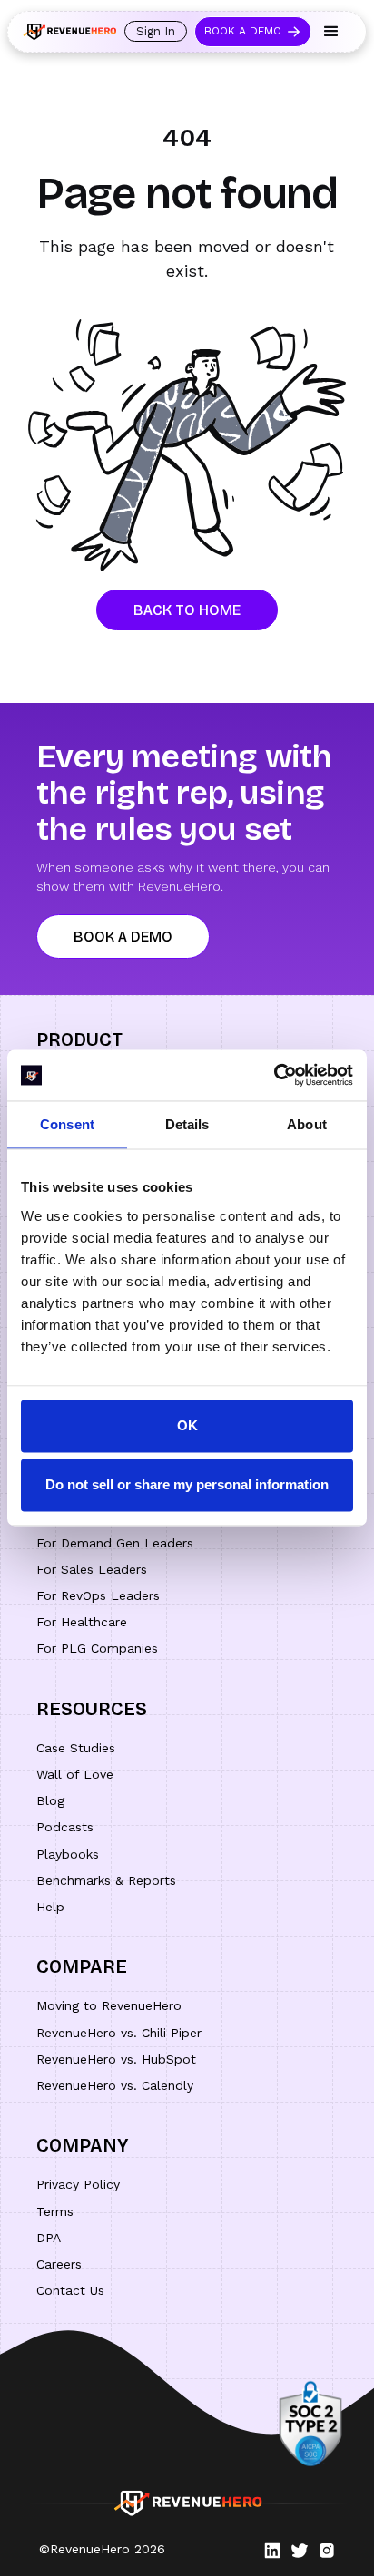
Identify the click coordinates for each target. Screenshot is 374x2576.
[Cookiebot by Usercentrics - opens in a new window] (274, 1075)
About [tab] (307, 1124)
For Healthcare (82, 1622)
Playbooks (68, 1854)
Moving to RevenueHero (109, 2005)
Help (50, 1907)
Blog (50, 1800)
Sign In (156, 31)
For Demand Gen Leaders (115, 1543)
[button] (331, 32)
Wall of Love (75, 1774)
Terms (55, 2211)
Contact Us (70, 2290)
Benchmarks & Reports (106, 1880)
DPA (49, 2238)
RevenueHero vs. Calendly (115, 2085)
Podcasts (65, 1827)
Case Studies (76, 1748)
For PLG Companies (97, 1648)
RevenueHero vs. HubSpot (116, 2059)
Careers (59, 2264)
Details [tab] (187, 1124)
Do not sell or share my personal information (187, 1485)
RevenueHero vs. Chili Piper (119, 2033)
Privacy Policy (78, 2184)
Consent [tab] (67, 1124)
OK (187, 1425)
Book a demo (123, 937)
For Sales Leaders (92, 1569)
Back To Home (187, 610)
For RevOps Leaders (98, 1595)
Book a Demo (243, 31)
